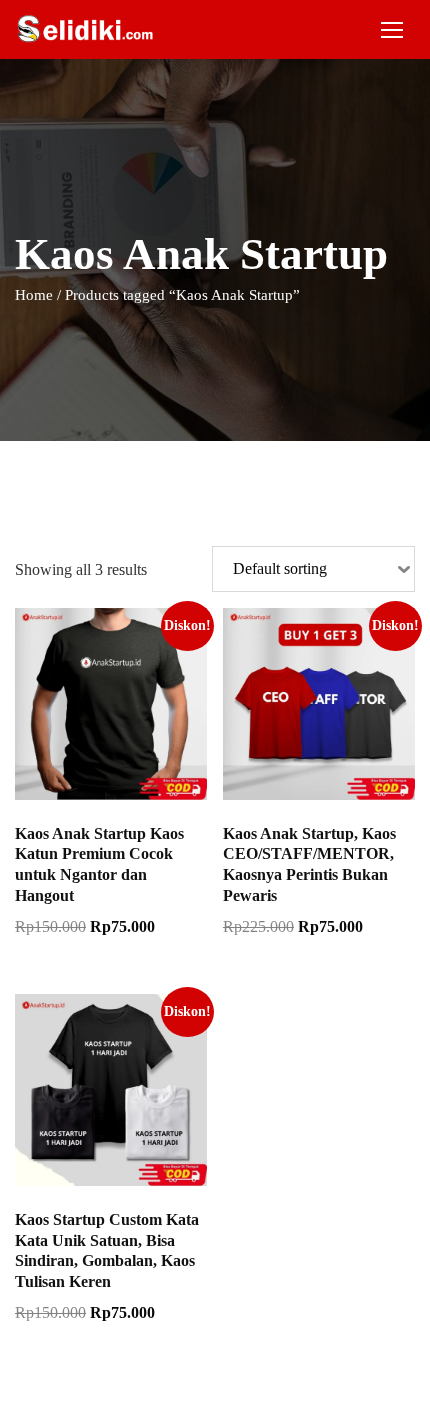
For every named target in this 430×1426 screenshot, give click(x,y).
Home (34, 295)
